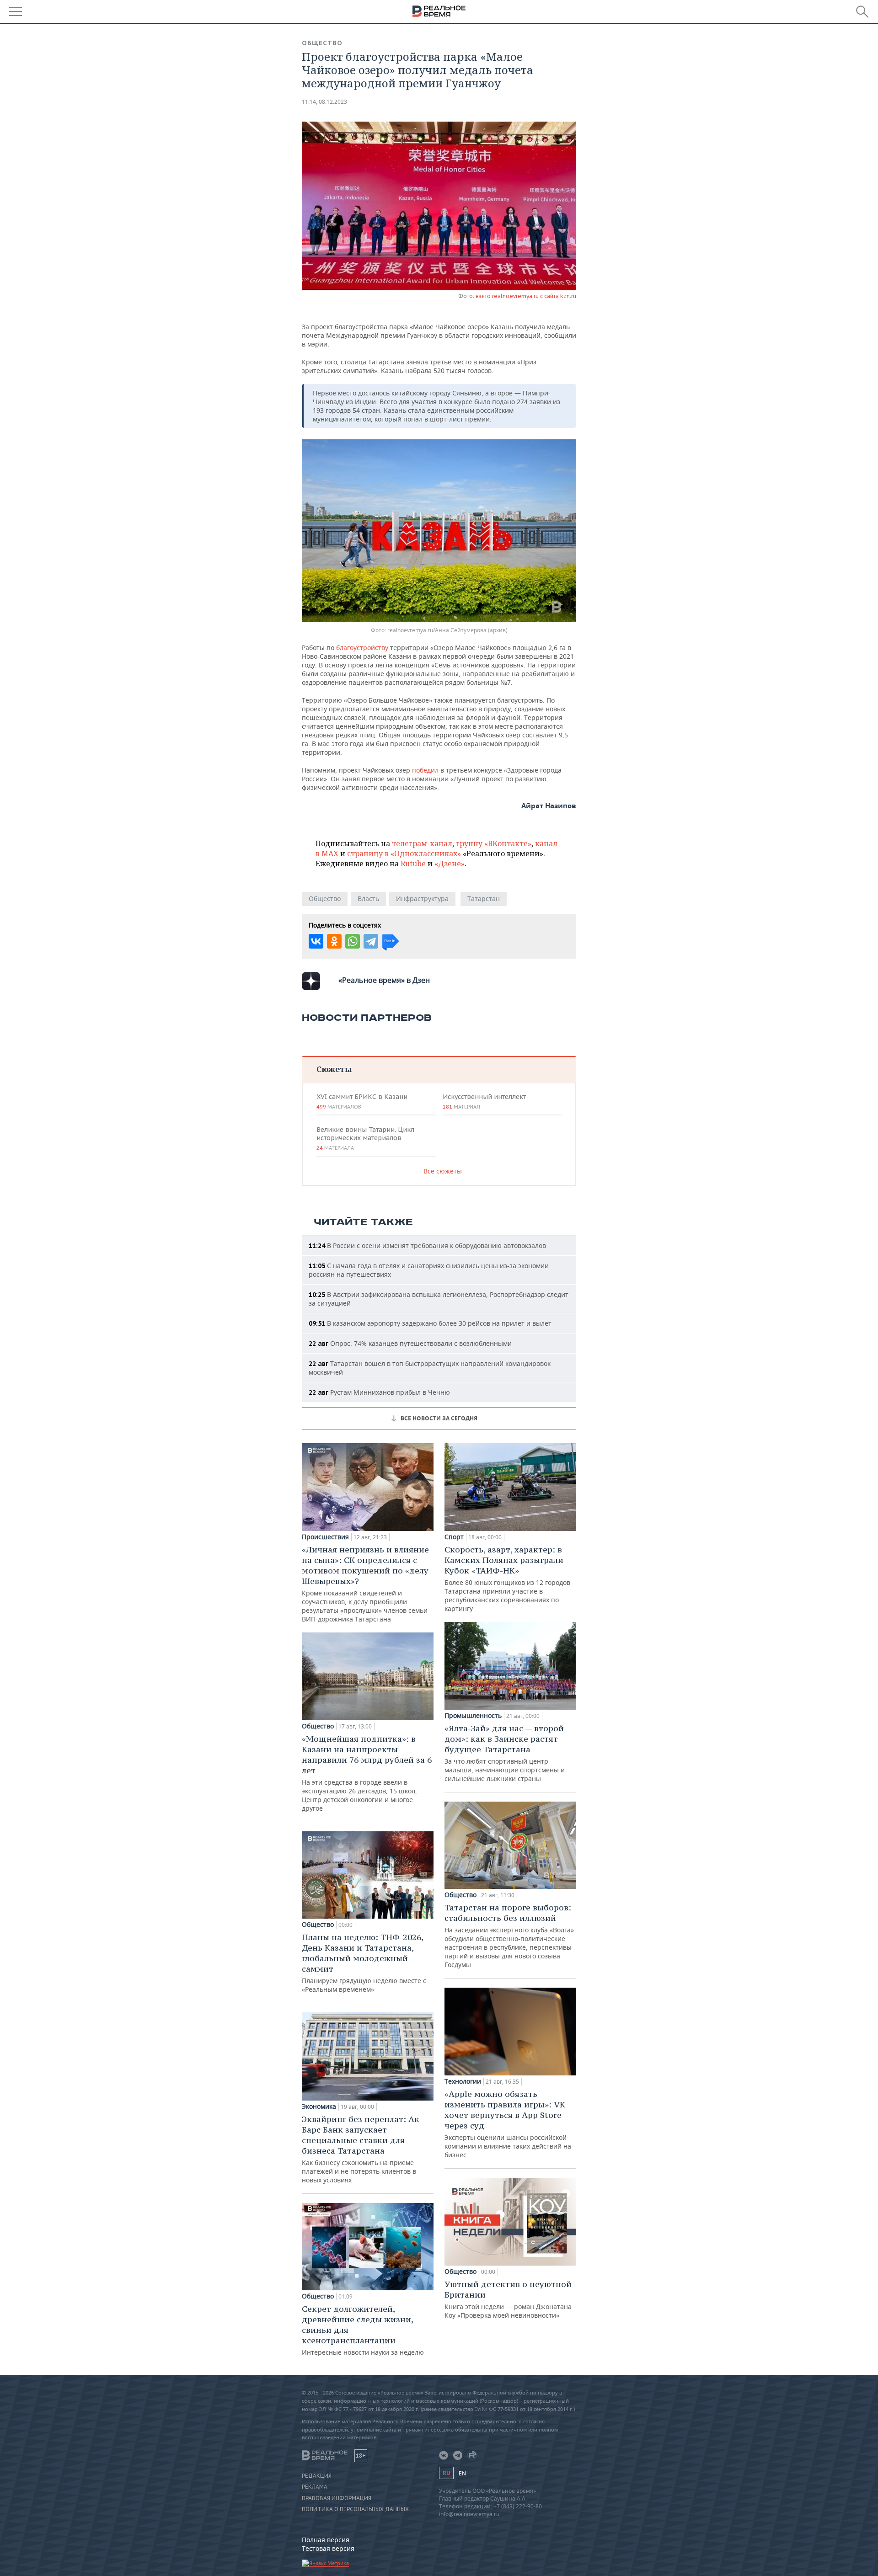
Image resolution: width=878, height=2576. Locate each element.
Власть (368, 899)
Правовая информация (337, 2498)
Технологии (463, 2081)
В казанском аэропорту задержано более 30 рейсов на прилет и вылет (430, 1323)
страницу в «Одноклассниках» (404, 853)
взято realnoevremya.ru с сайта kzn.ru (526, 296)
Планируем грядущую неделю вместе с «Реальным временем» (364, 1963)
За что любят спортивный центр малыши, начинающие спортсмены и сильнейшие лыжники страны (505, 1753)
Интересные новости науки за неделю (363, 2330)
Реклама (315, 2487)
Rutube (413, 864)
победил (425, 770)
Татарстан (484, 899)
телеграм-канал (422, 843)
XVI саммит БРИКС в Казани (362, 1101)
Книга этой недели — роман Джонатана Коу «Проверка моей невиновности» (508, 2299)
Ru (446, 2473)
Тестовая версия (328, 2548)
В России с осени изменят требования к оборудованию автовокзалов (427, 1245)
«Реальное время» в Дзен (384, 980)
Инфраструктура (422, 899)
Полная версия (326, 2540)
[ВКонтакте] (316, 941)
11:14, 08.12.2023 (324, 102)
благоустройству (362, 648)
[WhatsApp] (353, 941)
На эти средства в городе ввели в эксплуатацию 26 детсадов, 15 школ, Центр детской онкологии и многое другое (367, 1773)
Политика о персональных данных (355, 2509)
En (462, 2473)
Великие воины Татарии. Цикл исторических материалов (365, 1138)
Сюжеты (334, 1069)
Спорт (454, 1537)
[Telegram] (371, 941)
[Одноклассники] (334, 941)
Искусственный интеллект (484, 1101)
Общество (322, 43)
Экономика (319, 2107)
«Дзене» (450, 864)
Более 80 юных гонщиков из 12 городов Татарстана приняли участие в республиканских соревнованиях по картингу (507, 1579)
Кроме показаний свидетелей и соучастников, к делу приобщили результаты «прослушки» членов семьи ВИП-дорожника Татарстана (365, 1584)
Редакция (317, 2476)
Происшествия (325, 1537)
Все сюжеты (443, 1171)
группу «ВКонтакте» (494, 843)
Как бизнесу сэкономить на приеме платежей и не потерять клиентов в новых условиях (361, 2149)
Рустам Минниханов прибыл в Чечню (379, 1392)
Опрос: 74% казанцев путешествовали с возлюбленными (410, 1343)
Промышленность (473, 1716)
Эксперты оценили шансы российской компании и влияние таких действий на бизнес (508, 2124)
